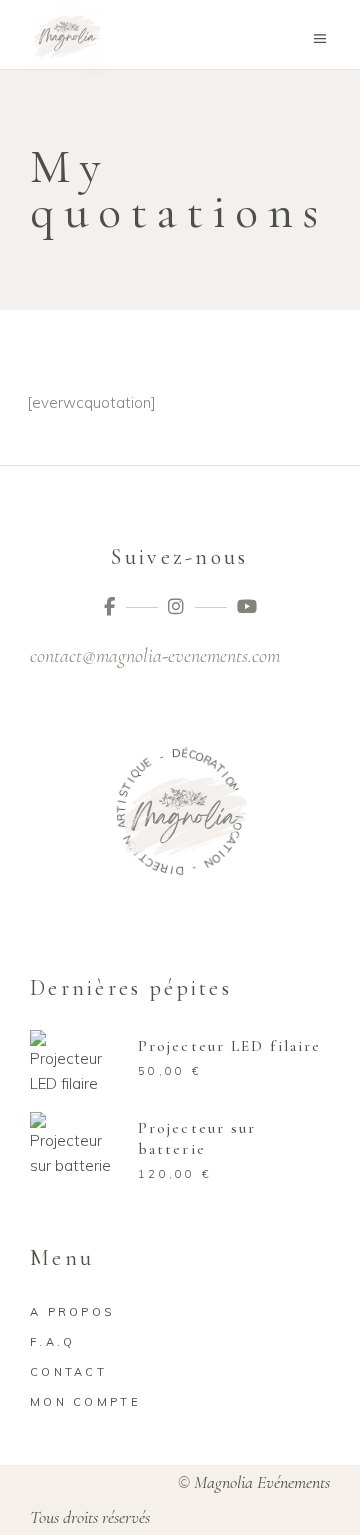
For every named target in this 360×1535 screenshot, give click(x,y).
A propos (72, 1312)
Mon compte (85, 1402)
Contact (68, 1372)
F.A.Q (53, 1342)
